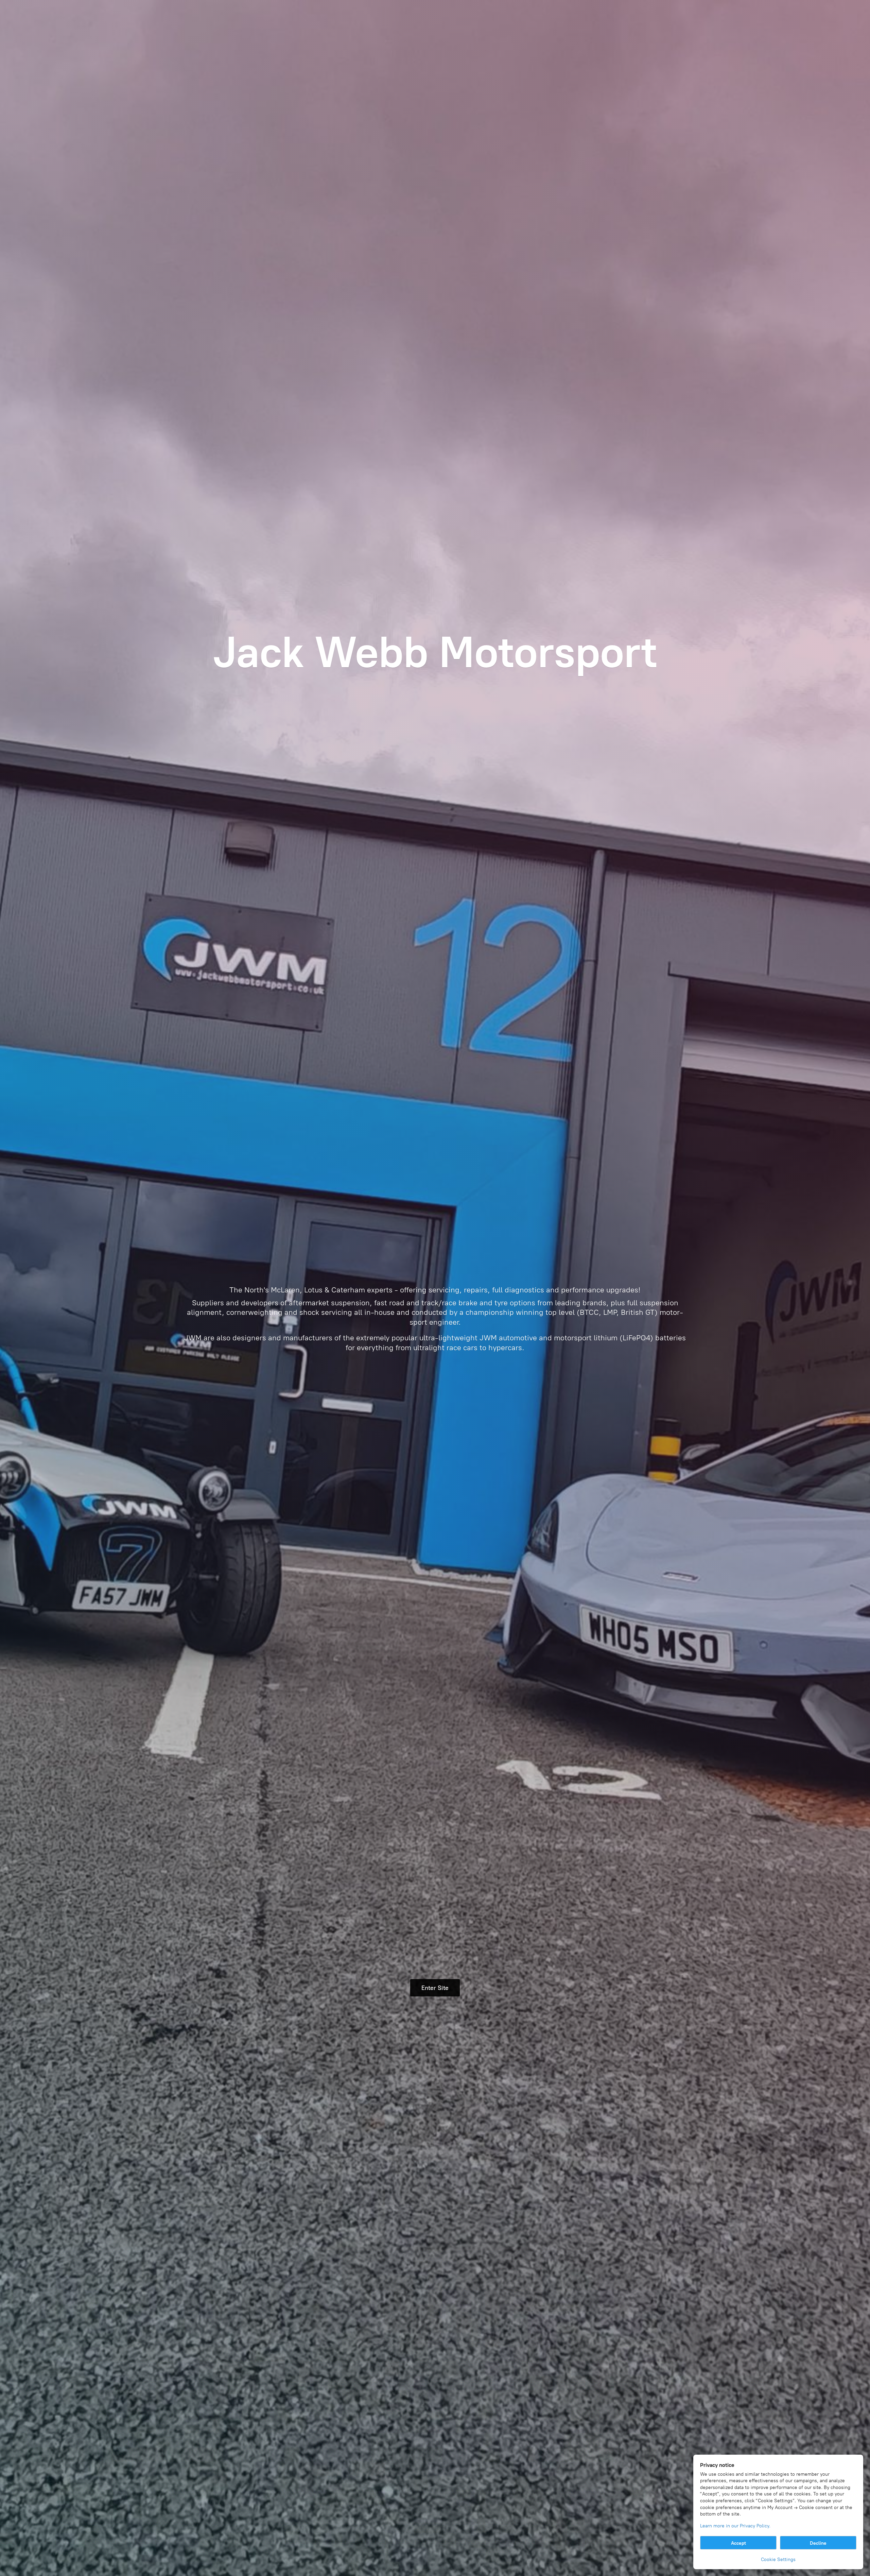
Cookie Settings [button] (778, 2560)
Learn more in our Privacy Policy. (735, 2526)
